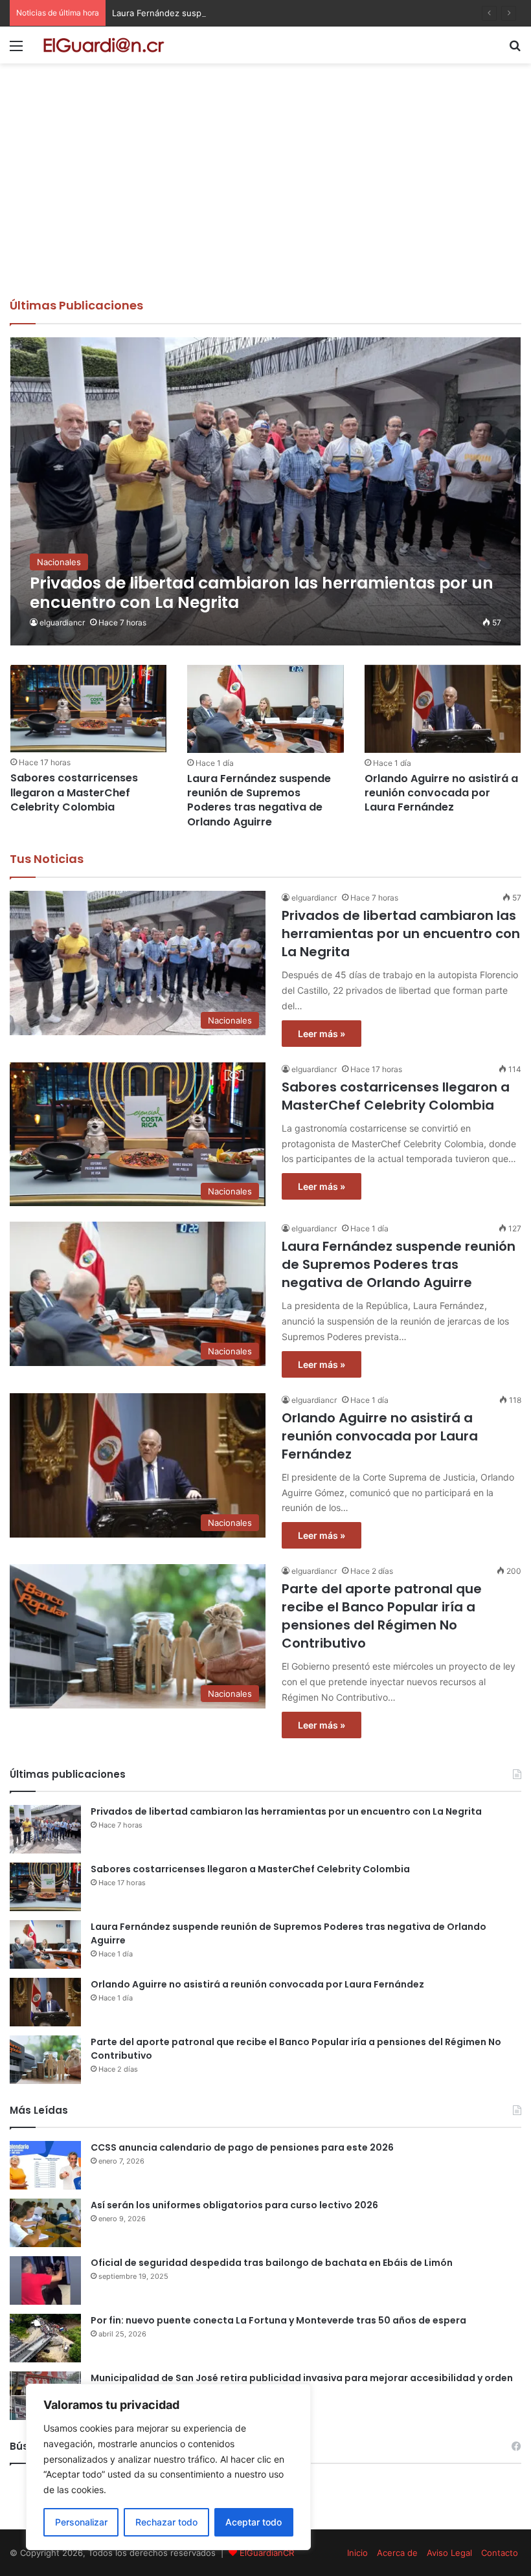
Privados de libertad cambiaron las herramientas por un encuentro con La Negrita (401, 934)
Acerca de (397, 2553)
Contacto (500, 2553)
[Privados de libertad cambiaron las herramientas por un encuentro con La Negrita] (266, 491)
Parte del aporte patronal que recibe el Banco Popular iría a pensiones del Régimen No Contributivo (382, 1616)
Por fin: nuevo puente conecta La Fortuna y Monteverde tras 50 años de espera (278, 2320)
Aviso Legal (449, 2553)
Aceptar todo (254, 2522)
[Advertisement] (265, 200)
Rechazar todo (166, 2522)
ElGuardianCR (267, 2553)
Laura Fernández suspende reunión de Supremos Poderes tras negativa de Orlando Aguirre (298, 13)
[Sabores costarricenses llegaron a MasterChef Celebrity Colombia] (88, 709)
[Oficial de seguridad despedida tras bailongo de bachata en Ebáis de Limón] (45, 2280)
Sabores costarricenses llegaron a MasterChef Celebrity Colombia (74, 792)
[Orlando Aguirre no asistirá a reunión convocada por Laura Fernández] (443, 709)
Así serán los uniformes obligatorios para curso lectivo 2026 (234, 2205)
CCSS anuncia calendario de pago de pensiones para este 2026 (242, 2147)
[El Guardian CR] (104, 45)
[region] (168, 2467)
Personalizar (81, 2522)
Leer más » (322, 1034)
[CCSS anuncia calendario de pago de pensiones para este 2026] (45, 2165)
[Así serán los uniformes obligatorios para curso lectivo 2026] (45, 2223)
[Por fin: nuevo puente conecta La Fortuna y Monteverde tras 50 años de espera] (45, 2338)
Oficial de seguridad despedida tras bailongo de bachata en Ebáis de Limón (272, 2263)
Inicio (357, 2553)
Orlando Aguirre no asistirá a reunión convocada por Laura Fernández (441, 793)
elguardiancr (62, 622)
